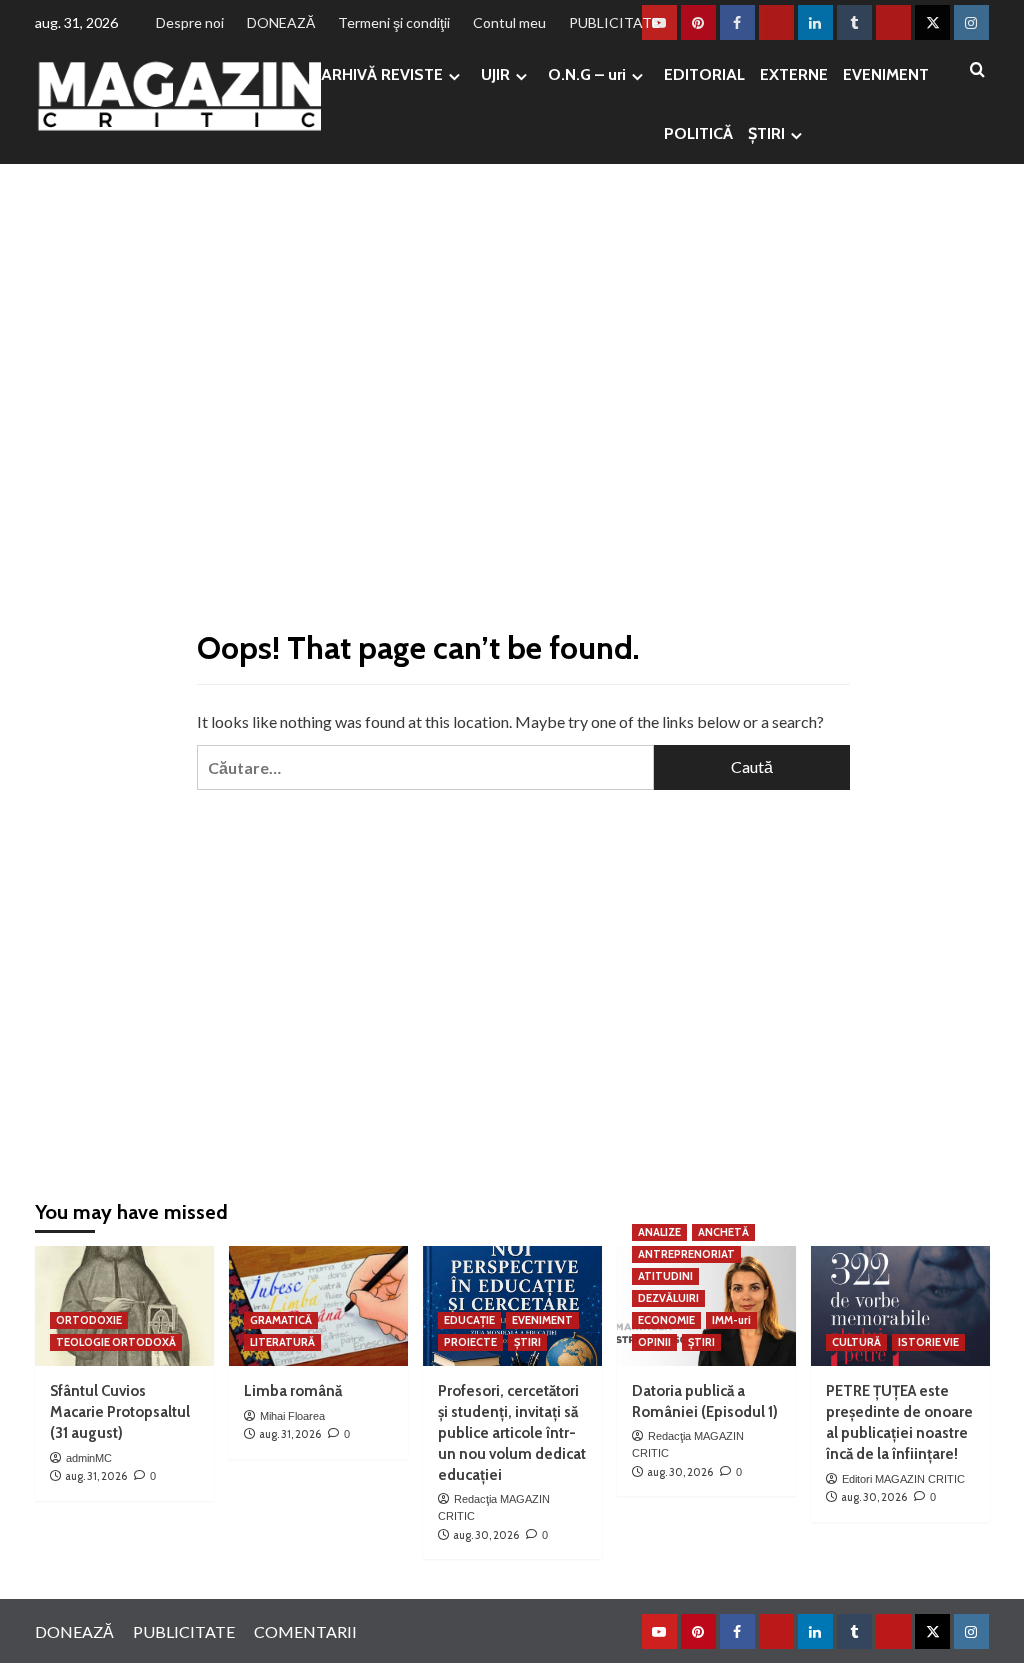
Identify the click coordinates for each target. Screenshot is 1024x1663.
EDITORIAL (704, 74)
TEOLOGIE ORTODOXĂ (116, 1342)
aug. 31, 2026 (96, 1476)
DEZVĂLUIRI (668, 1298)
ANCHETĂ (723, 1232)
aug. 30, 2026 (486, 1535)
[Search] (977, 70)
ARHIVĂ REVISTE (382, 74)
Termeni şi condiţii (394, 22)
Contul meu (509, 22)
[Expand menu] (454, 76)
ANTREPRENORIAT (686, 1254)
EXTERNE (794, 74)
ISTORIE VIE (928, 1342)
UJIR (495, 74)
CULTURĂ (856, 1342)
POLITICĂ (698, 133)
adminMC (89, 1458)
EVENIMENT (886, 74)
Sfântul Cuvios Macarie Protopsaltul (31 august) (120, 1412)
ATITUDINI (665, 1276)
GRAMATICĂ (281, 1320)
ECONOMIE (666, 1320)
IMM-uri (731, 1320)
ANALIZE (659, 1232)
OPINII (654, 1342)
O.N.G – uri (587, 74)
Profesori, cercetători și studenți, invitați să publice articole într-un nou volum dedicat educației (512, 1433)
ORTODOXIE (89, 1320)
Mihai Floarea (292, 1416)
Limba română (293, 1391)
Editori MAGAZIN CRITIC (903, 1479)
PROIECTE (470, 1342)
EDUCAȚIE (469, 1320)
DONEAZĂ (281, 22)
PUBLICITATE (614, 22)
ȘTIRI (766, 133)
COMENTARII (305, 1631)
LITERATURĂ (282, 1342)
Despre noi (190, 22)
